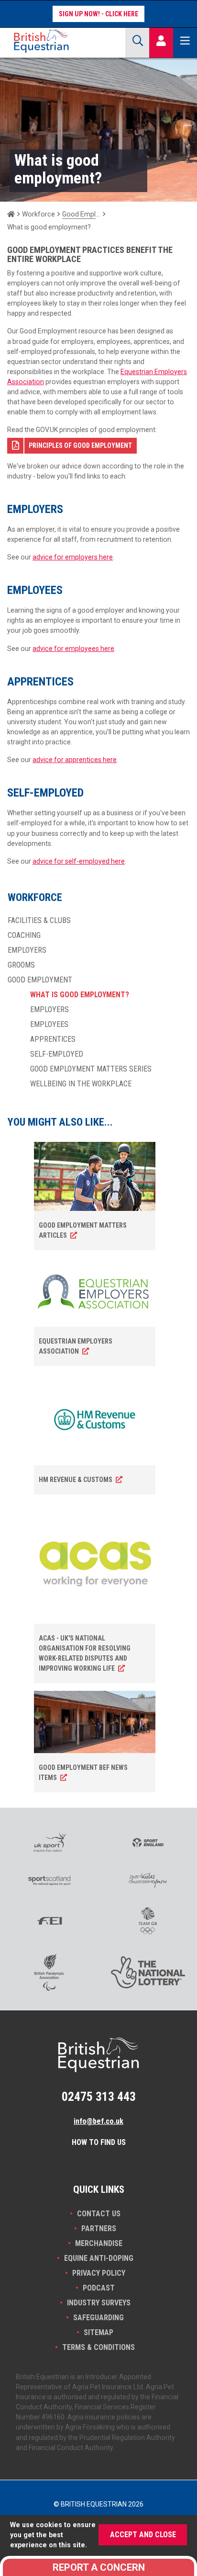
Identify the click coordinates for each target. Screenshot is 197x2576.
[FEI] (49, 1921)
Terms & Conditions (98, 2347)
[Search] (137, 41)
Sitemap (98, 2332)
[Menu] (185, 41)
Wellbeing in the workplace (81, 1084)
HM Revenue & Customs (76, 1480)
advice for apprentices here (75, 760)
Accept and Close (143, 2535)
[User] (161, 41)
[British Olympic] (148, 1921)
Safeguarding (98, 2318)
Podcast (99, 2288)
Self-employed (57, 1054)
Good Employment (81, 214)
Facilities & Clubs (39, 921)
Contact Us (99, 2214)
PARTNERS (99, 2228)
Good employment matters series (91, 1069)
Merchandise (99, 2243)
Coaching (24, 935)
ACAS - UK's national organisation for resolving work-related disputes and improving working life (85, 1653)
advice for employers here (73, 557)
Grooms (21, 965)
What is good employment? (80, 995)
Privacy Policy (99, 2273)
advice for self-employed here (79, 861)
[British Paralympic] (49, 1972)
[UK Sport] (49, 1842)
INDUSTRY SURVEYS (99, 2303)
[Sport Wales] (148, 1880)
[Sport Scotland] (49, 1881)
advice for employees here (73, 649)
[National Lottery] (148, 1972)
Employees (49, 1025)
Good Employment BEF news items (83, 1772)
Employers (27, 950)
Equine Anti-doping (99, 2258)
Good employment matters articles (83, 1230)
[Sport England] (148, 1843)
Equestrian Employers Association (76, 1346)
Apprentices (53, 1039)
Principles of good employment (80, 445)
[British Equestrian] (62, 41)
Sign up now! (79, 14)
